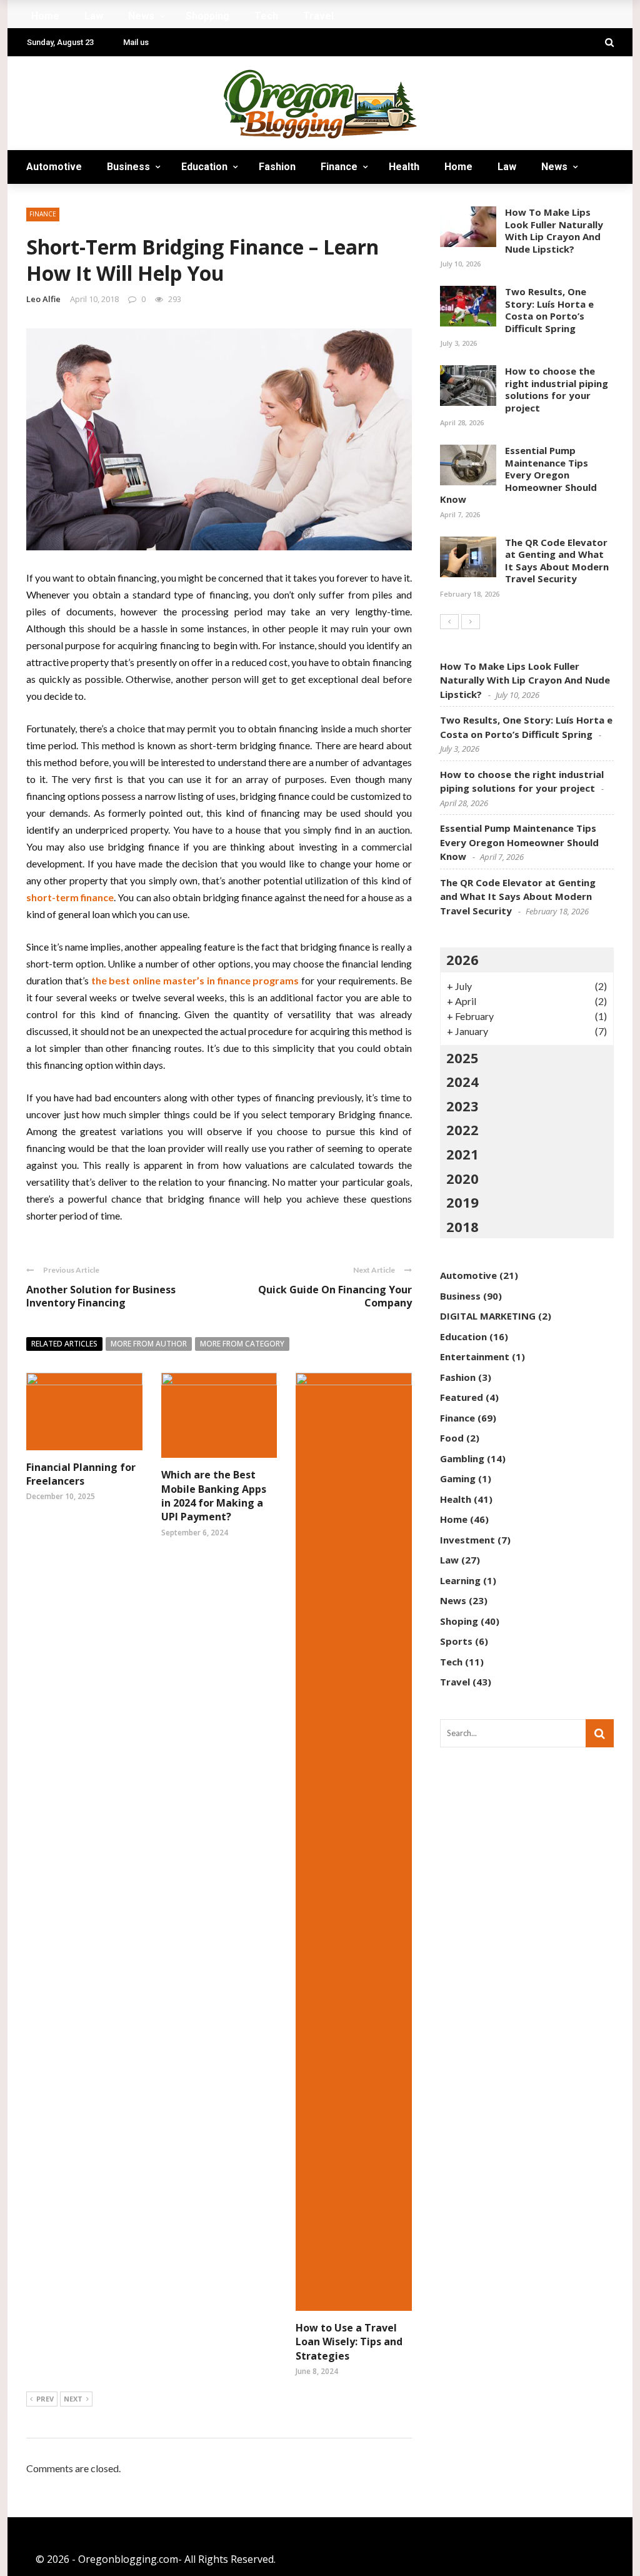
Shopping (61, 200)
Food (452, 1438)
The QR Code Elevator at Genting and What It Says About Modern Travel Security (557, 561)
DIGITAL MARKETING (488, 1316)
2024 (462, 1081)
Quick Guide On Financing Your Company (335, 1296)
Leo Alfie (43, 299)
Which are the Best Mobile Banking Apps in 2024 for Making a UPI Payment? (214, 1496)
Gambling (462, 1458)
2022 (462, 1129)
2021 (462, 1154)
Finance (339, 167)
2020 (462, 1178)
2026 (462, 959)
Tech (119, 200)
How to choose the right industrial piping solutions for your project (557, 389)
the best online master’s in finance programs (195, 980)
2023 (462, 1106)
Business (128, 167)
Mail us (136, 42)
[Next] (471, 622)
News (554, 167)
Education (204, 167)
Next (73, 2399)
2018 (462, 1226)
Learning (460, 1580)
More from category (242, 1344)
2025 (462, 1058)
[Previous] (449, 622)
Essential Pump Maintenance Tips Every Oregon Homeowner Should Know (518, 475)
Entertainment (475, 1356)
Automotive (54, 167)
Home (458, 167)
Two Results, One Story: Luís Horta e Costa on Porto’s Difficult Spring (549, 310)
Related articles (64, 1344)
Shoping (459, 1621)
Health (404, 167)
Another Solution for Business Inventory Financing (101, 1296)
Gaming (458, 1478)
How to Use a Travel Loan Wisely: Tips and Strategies (349, 2342)
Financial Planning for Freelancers (81, 1474)
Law (507, 167)
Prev (45, 2399)
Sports (456, 1641)
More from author (149, 1344)
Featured (462, 1397)
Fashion (277, 167)
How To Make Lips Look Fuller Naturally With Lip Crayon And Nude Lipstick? (554, 230)
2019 (462, 1202)
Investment (467, 1540)
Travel (172, 200)
